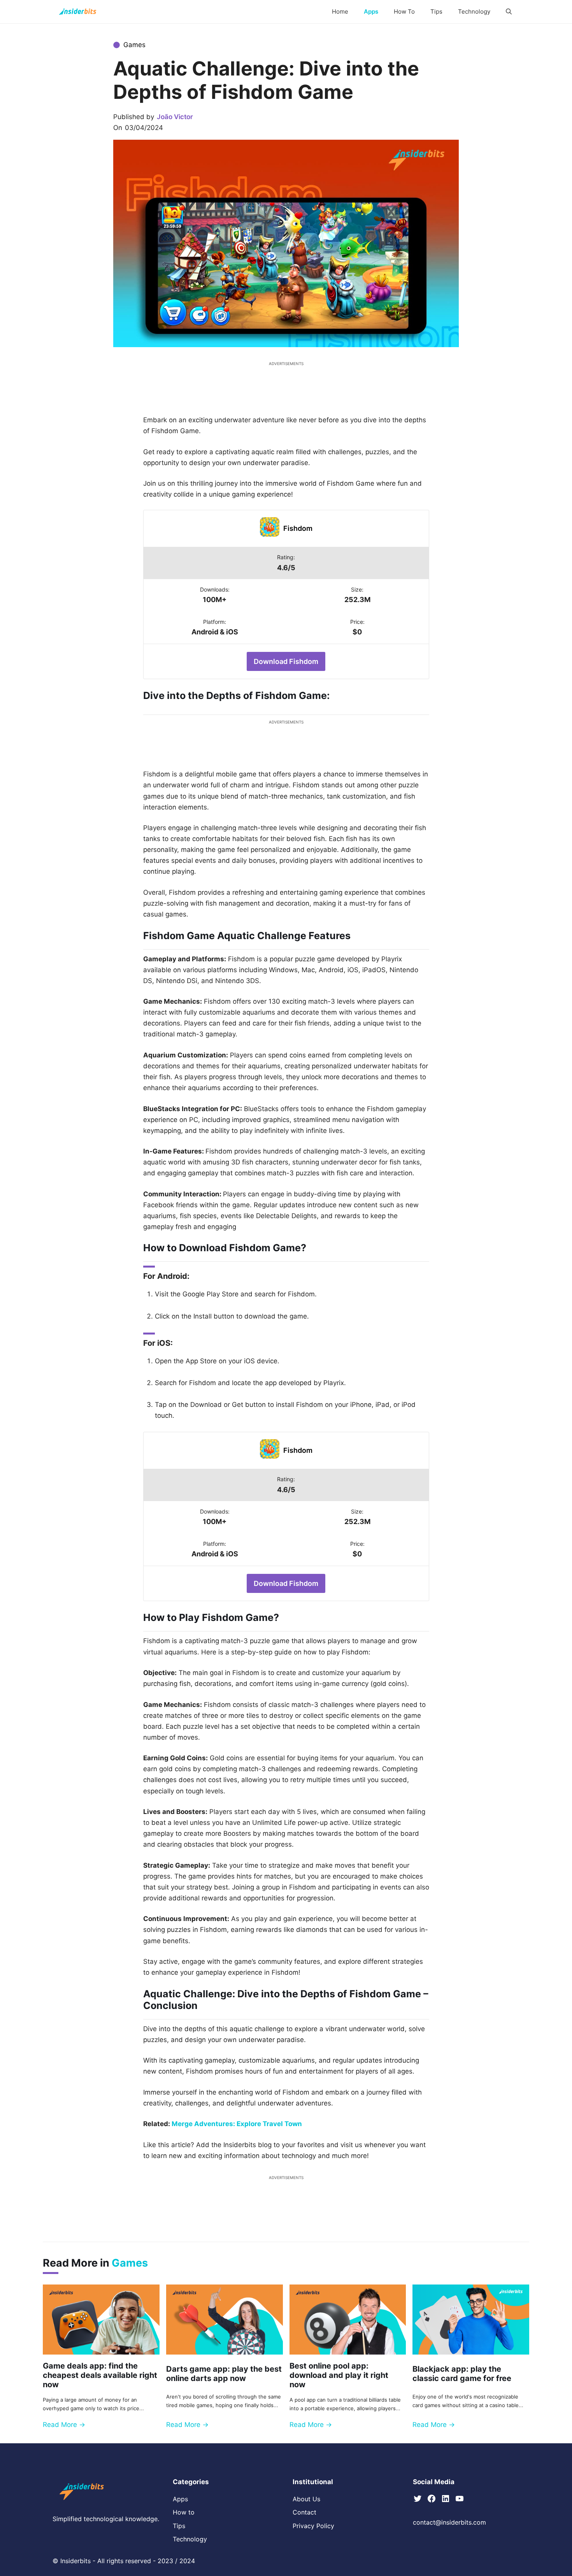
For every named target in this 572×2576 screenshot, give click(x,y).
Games (134, 45)
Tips (436, 11)
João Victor (175, 117)
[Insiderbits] (78, 12)
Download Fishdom (286, 661)
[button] (509, 12)
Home (340, 11)
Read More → (64, 2425)
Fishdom (298, 528)
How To (404, 11)
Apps (371, 11)
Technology (474, 11)
